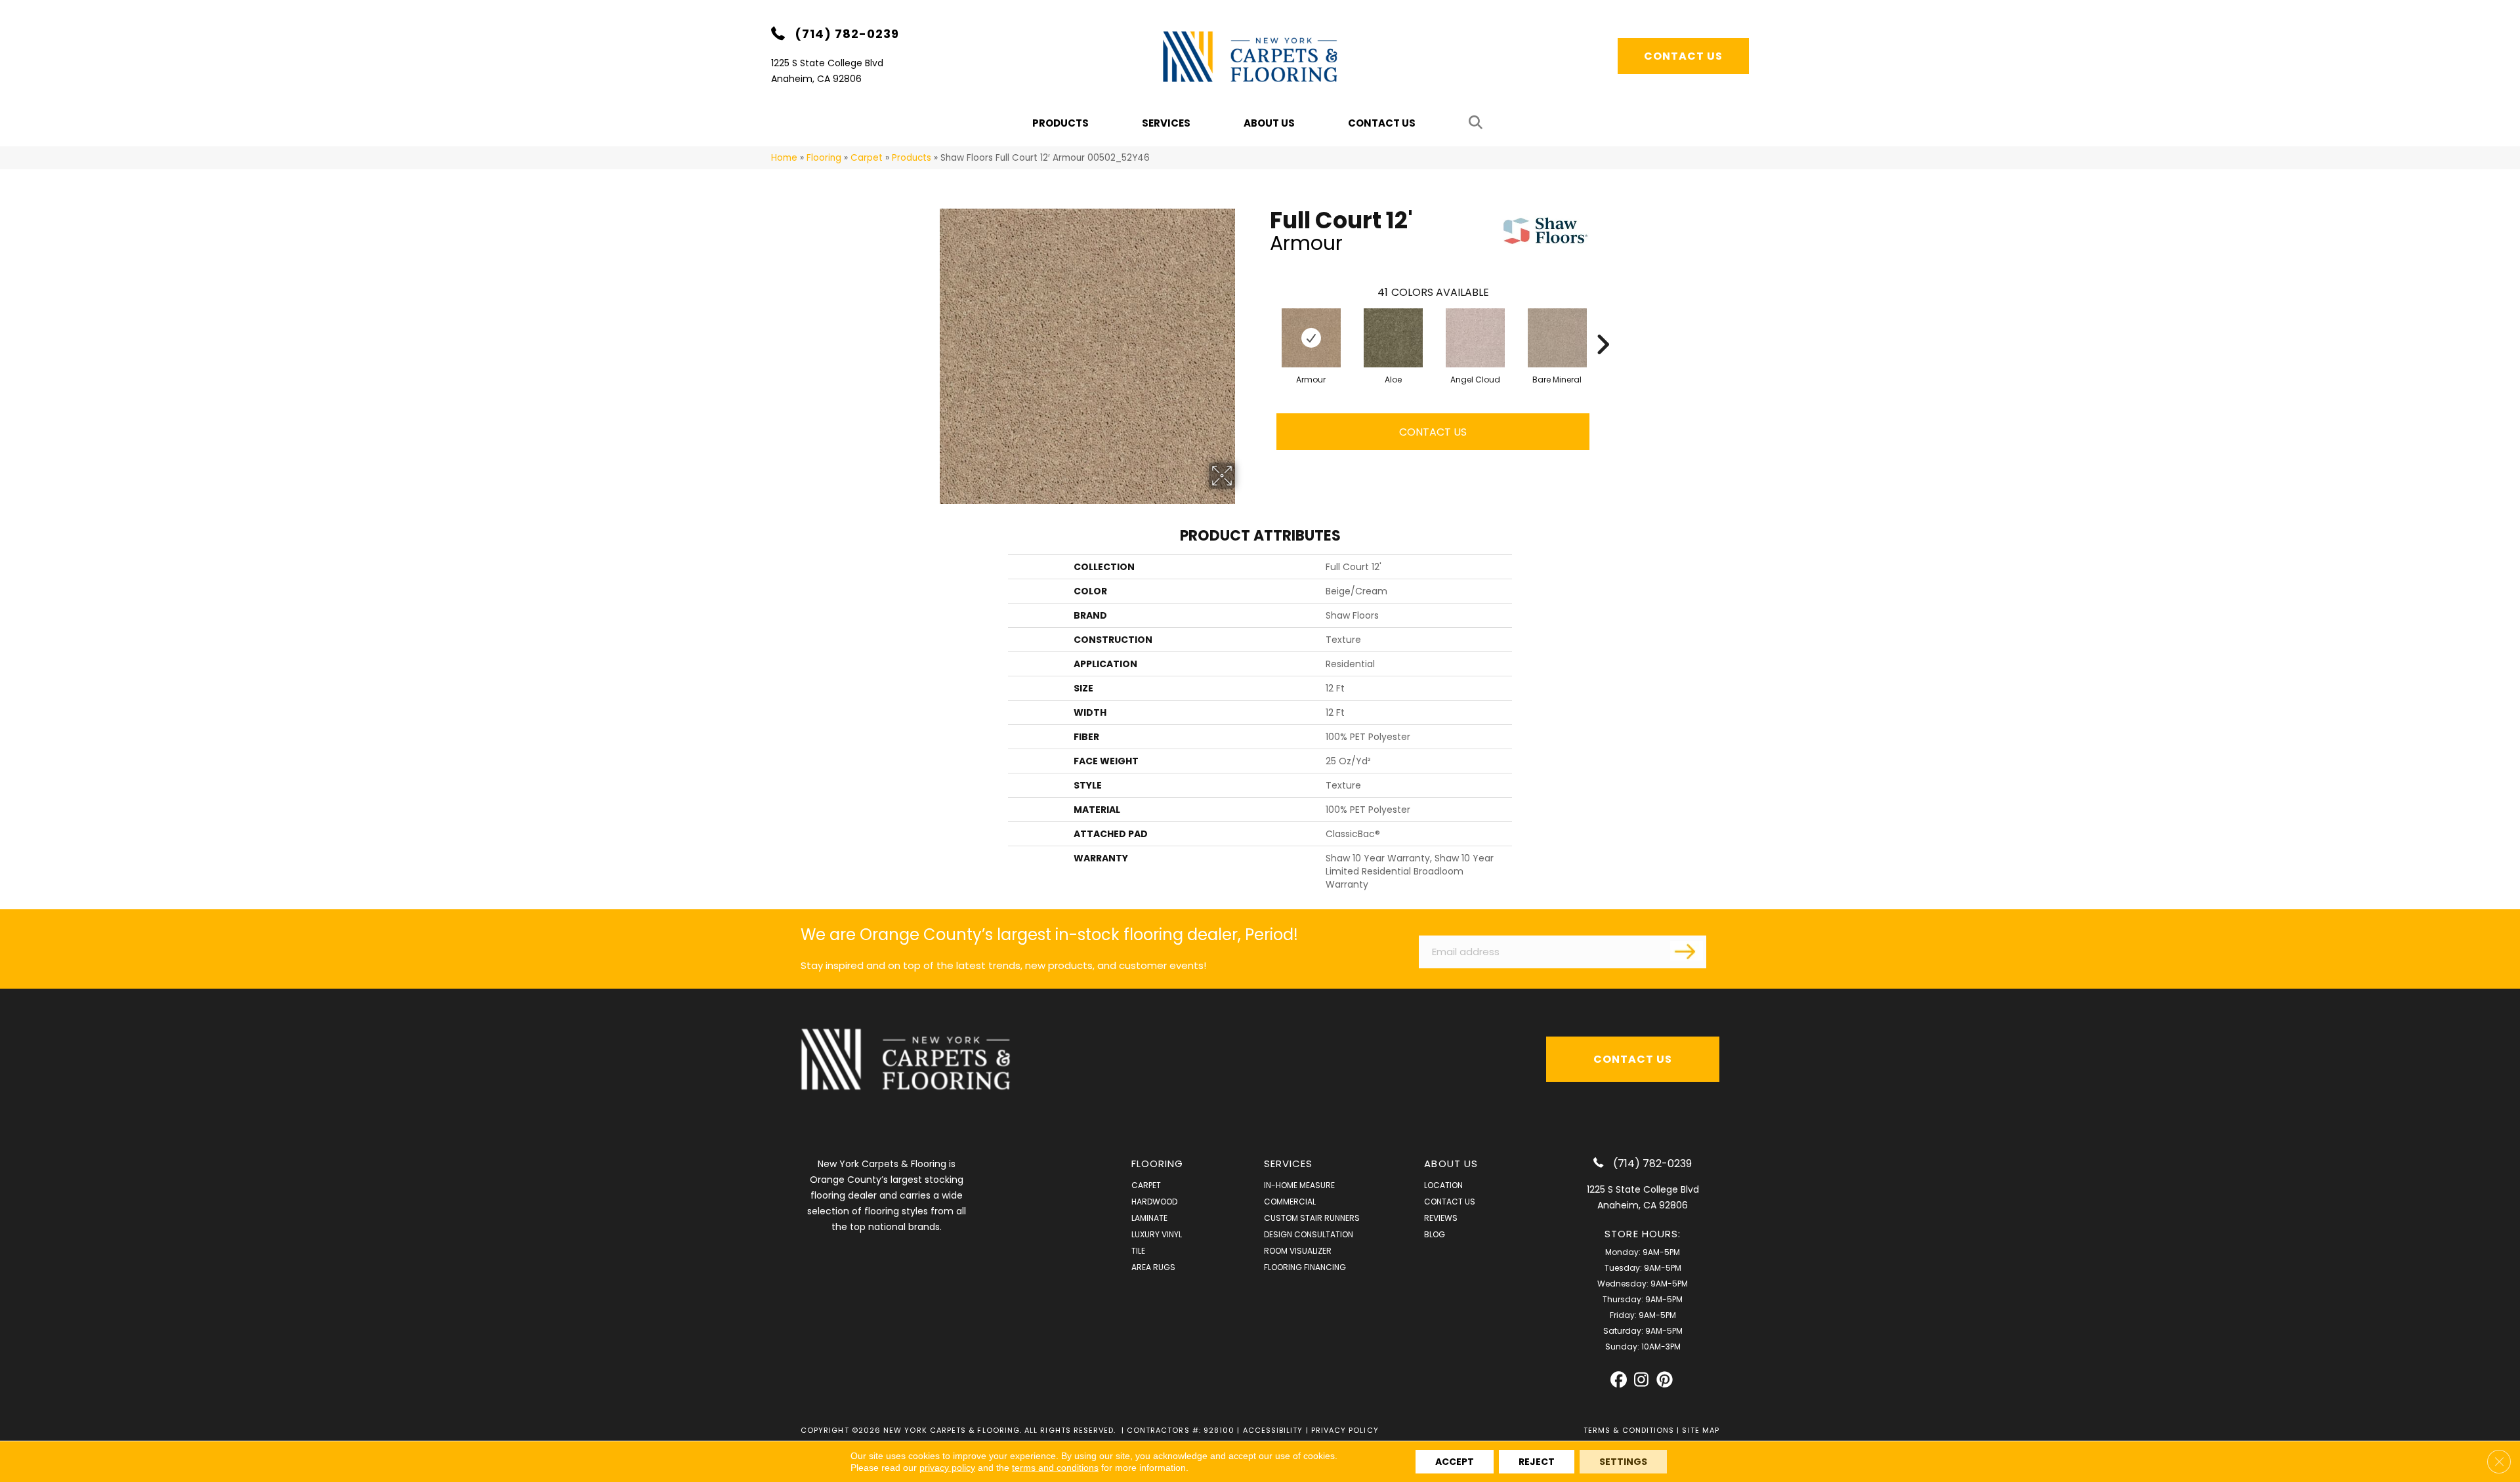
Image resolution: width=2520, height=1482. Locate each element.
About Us (1269, 123)
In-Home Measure (1299, 1185)
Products (912, 158)
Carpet (867, 158)
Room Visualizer (1298, 1251)
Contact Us (1382, 123)
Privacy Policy (1345, 1430)
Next (1603, 325)
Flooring (824, 158)
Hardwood (1154, 1202)
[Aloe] (1393, 338)
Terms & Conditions (1629, 1430)
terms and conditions (1055, 1468)
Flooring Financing (1305, 1267)
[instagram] (1642, 1380)
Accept (1455, 1462)
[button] (1478, 123)
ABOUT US (1451, 1163)
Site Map (1701, 1430)
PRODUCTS (1060, 123)
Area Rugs (1153, 1267)
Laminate (1149, 1218)
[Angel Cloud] (1475, 338)
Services (1166, 123)
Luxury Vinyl (1157, 1234)
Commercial (1290, 1202)
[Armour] (1311, 338)
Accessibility (1273, 1430)
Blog (1435, 1234)
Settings (1623, 1462)
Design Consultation (1309, 1234)
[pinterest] (1665, 1380)
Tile (1138, 1251)
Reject (1537, 1462)
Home (784, 158)
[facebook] (1619, 1380)
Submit (1687, 951)
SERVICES (1289, 1163)
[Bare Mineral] (1557, 338)
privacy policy (947, 1468)
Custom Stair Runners (1312, 1218)
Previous (1263, 325)
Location (1443, 1185)
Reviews (1441, 1218)
